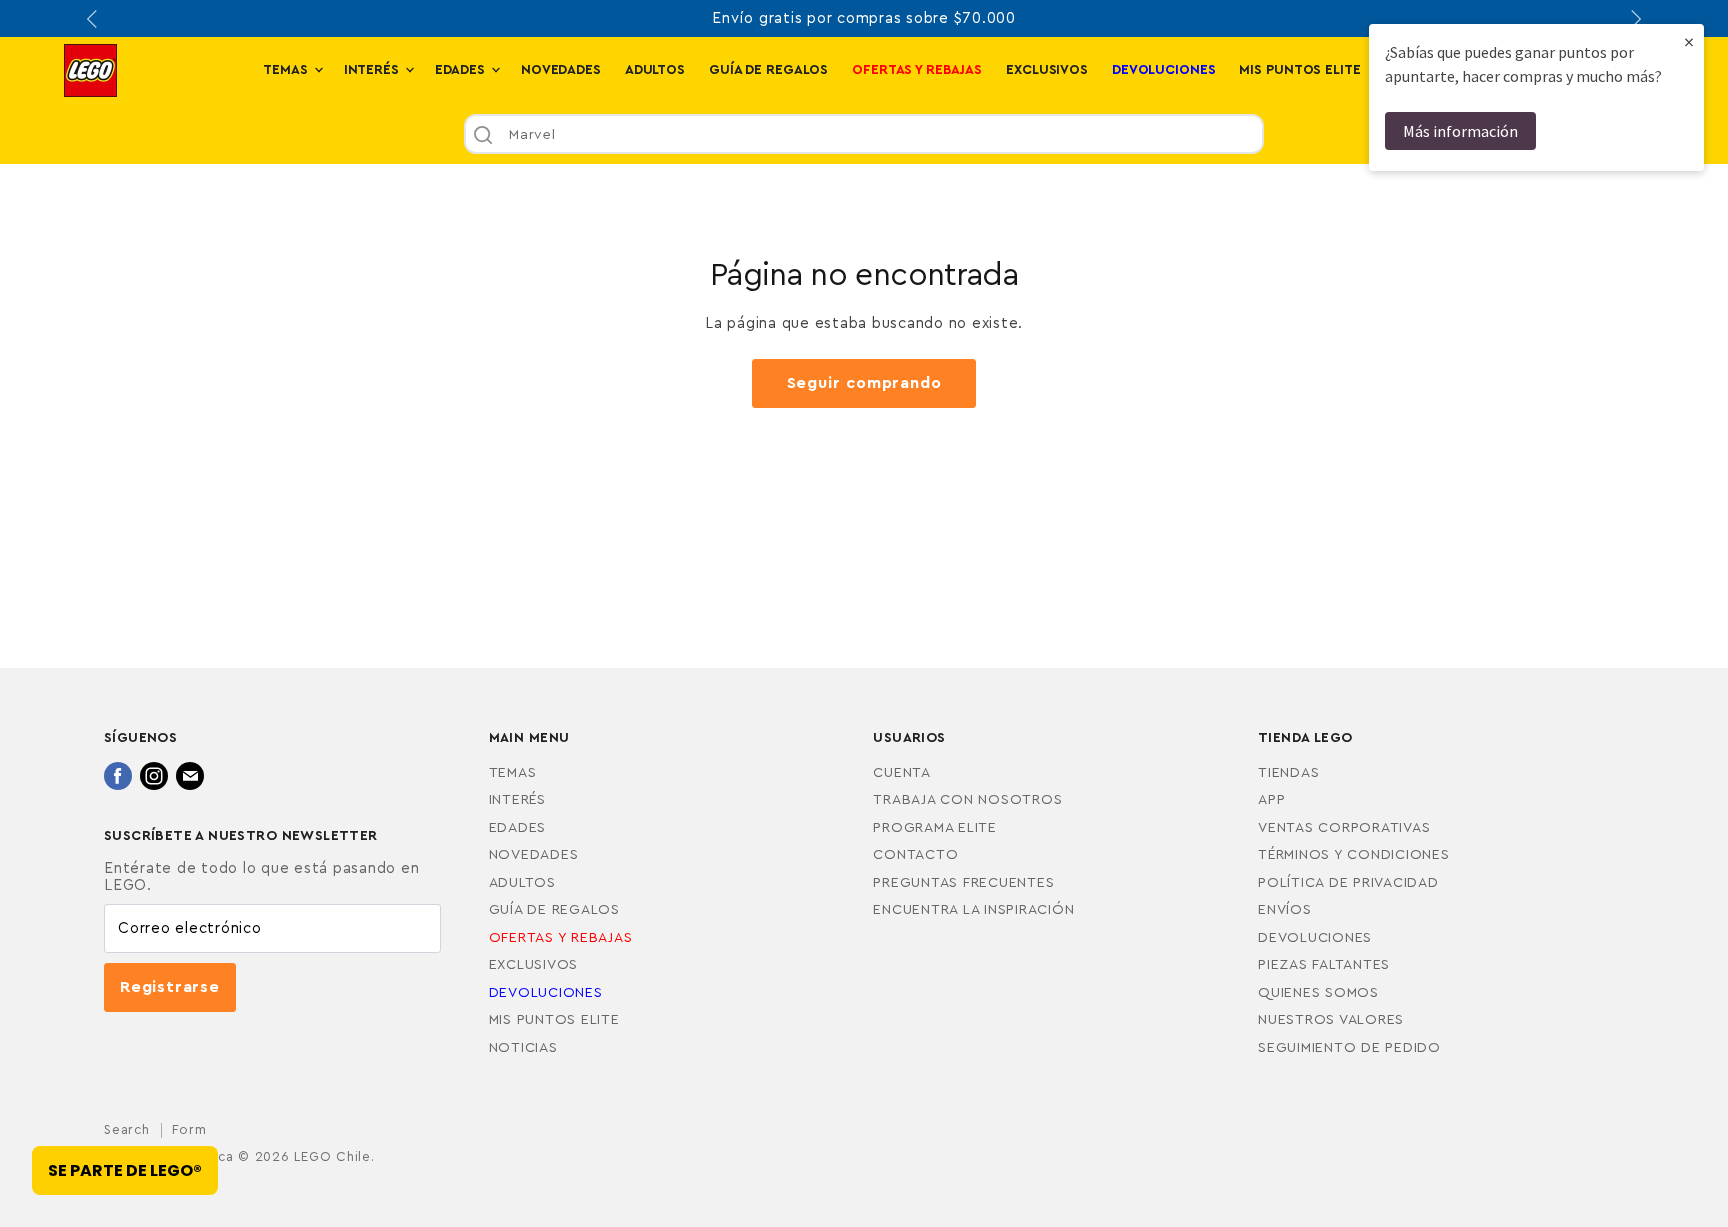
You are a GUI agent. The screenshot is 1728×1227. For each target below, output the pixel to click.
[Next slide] (1634, 19)
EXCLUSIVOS (1047, 70)
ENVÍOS (1285, 910)
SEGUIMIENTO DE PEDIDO (1349, 1048)
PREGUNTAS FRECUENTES (963, 883)
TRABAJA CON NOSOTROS (967, 800)
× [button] (1689, 41)
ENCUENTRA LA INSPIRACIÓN (973, 910)
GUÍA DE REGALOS (768, 70)
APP (1271, 800)
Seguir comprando (864, 383)
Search (127, 1129)
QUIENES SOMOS (1318, 993)
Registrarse (170, 987)
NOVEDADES (561, 70)
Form (189, 1129)
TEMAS (287, 70)
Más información (1460, 131)
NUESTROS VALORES (1331, 1020)
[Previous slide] (94, 19)
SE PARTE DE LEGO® (125, 1170)
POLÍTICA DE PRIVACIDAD (1348, 883)
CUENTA (902, 773)
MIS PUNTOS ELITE (1299, 70)
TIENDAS (1288, 773)
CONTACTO (915, 855)
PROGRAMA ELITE (935, 828)
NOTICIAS (523, 1048)
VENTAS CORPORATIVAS (1344, 828)
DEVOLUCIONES (1315, 938)
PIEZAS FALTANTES (1324, 965)
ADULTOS (655, 70)
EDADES (462, 70)
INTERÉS (373, 70)
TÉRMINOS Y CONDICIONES (1354, 855)
